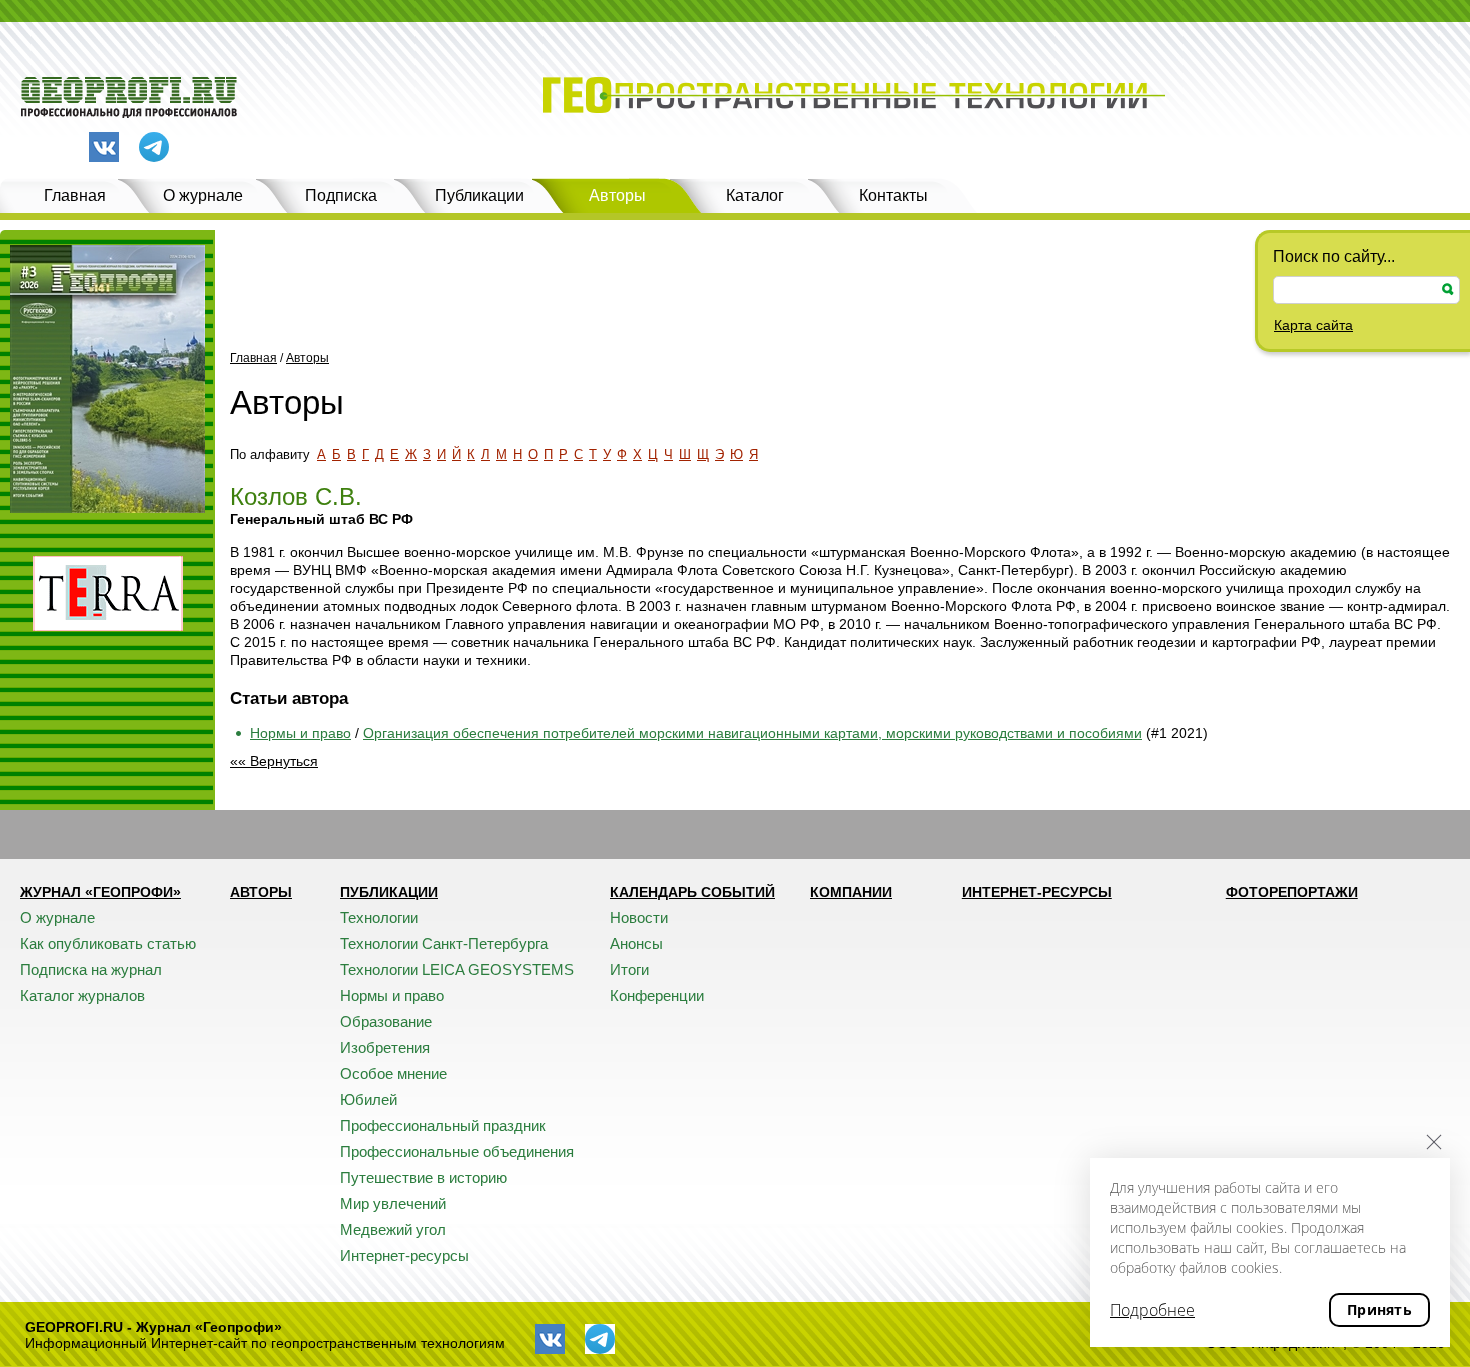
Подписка (341, 195)
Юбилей (368, 1099)
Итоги (629, 969)
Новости (639, 917)
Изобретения (385, 1047)
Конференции (657, 995)
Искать (1448, 289)
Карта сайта (1313, 325)
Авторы (617, 195)
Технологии (379, 917)
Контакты (893, 195)
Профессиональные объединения (457, 1151)
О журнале (203, 195)
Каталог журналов (82, 995)
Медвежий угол (393, 1229)
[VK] (104, 147)
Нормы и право (300, 733)
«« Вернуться (274, 761)
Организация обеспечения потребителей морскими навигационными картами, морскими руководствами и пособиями (752, 733)
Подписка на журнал (91, 969)
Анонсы (636, 943)
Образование (386, 1021)
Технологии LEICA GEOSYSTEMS (457, 969)
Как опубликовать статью (108, 943)
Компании (851, 892)
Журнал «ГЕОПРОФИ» (100, 892)
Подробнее (1152, 1310)
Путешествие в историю (423, 1177)
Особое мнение (393, 1073)
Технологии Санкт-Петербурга (444, 943)
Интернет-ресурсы (404, 1255)
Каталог (755, 195)
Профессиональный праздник (443, 1125)
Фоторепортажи (1292, 892)
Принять (1379, 1309)
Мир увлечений (393, 1203)
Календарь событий (692, 892)
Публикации (479, 195)
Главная (75, 195)
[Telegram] (154, 148)
